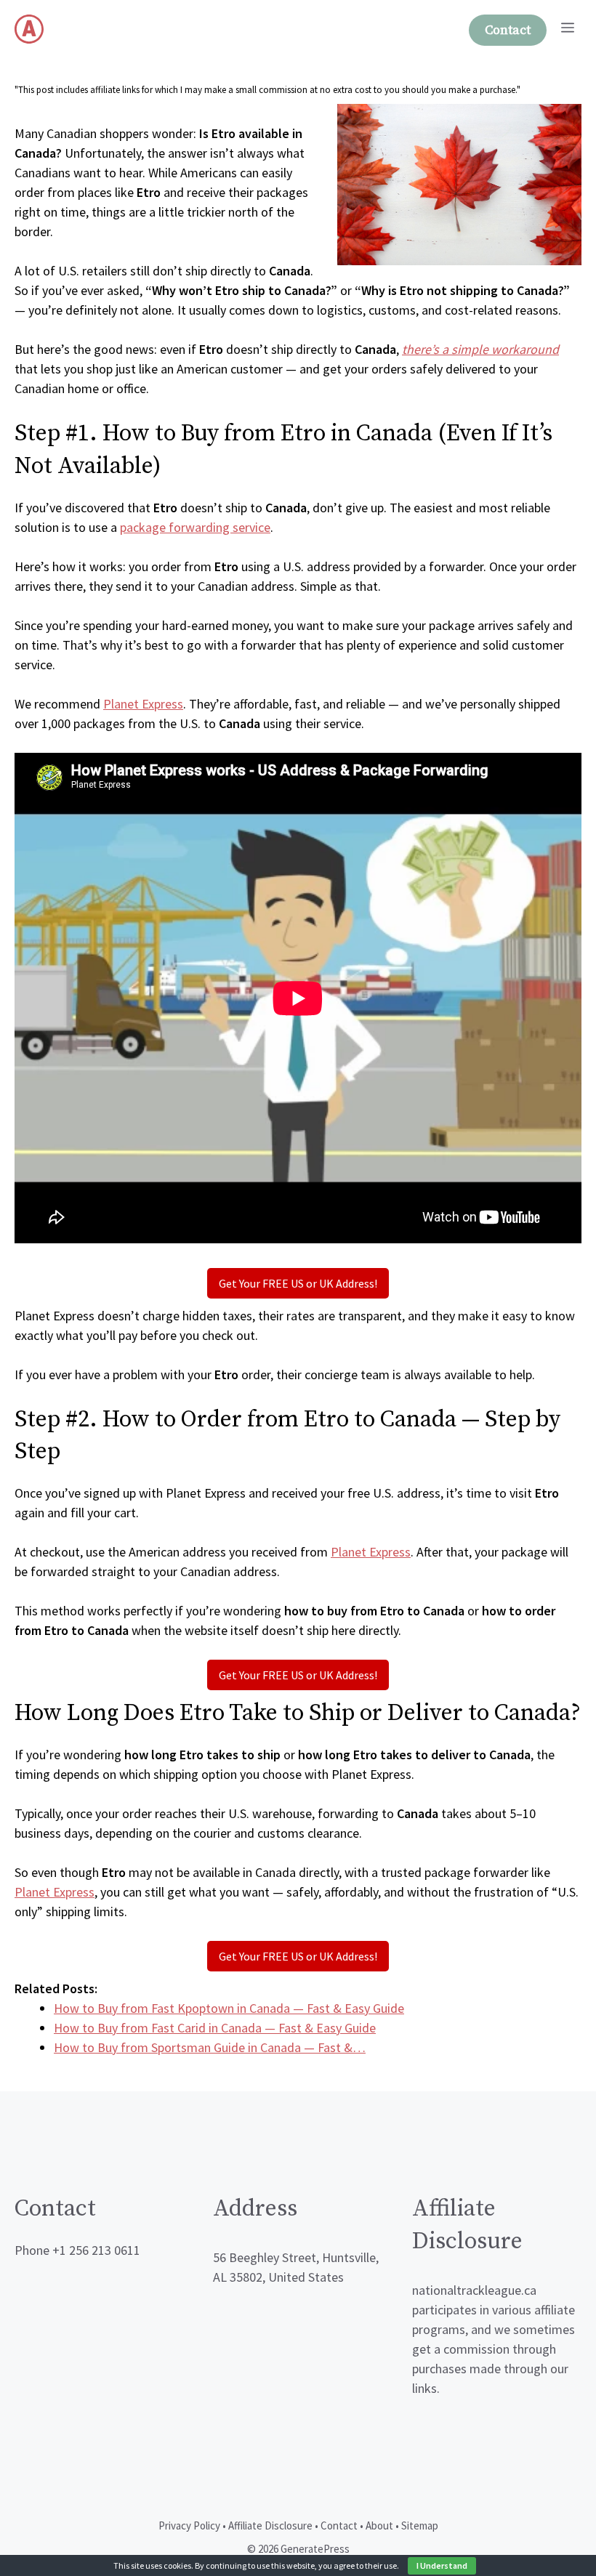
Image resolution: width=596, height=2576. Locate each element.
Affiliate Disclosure (270, 2525)
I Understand (442, 2565)
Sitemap (420, 2525)
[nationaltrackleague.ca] (29, 29)
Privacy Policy (189, 2525)
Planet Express (143, 704)
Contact (508, 30)
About (379, 2525)
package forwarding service (195, 527)
